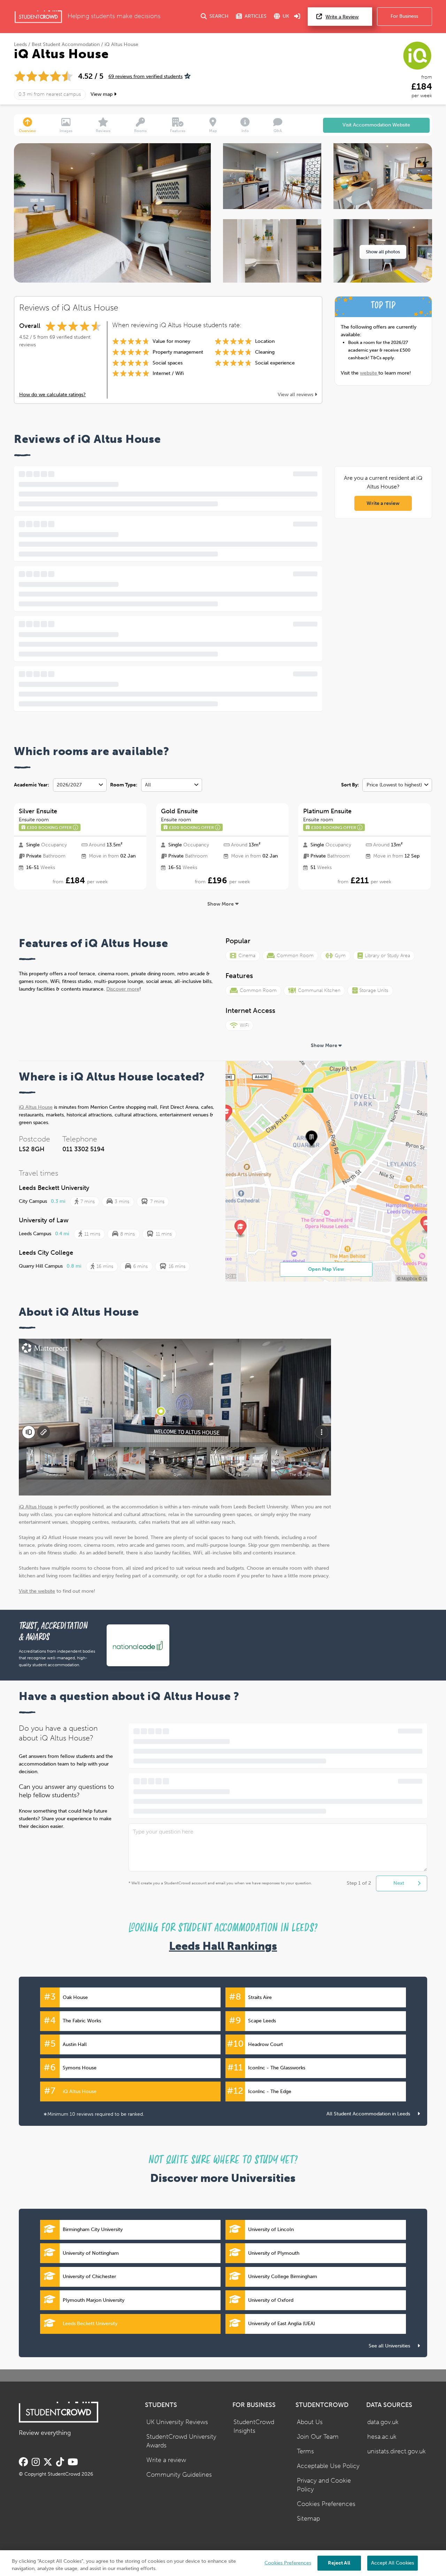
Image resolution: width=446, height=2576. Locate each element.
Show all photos (383, 252)
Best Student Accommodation (66, 44)
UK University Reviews (177, 2422)
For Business (404, 16)
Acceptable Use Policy (328, 2466)
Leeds (20, 44)
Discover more (123, 989)
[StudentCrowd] (38, 17)
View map (102, 94)
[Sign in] (297, 17)
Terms (305, 2451)
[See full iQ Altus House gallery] (272, 176)
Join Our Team (318, 2437)
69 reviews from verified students (145, 76)
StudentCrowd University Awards (181, 2441)
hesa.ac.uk (382, 2437)
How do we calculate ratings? (52, 395)
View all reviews (296, 395)
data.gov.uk (383, 2422)
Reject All (339, 2563)
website (369, 373)
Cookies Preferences (326, 2504)
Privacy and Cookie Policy (324, 2485)
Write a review (383, 503)
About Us (310, 2422)
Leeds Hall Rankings (223, 1946)
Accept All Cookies (393, 2563)
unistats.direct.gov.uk (397, 2451)
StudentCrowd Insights (254, 2427)
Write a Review (342, 17)
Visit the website (37, 1591)
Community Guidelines (179, 2475)
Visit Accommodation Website (376, 125)
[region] (223, 2563)
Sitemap (308, 2519)
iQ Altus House (36, 1107)
